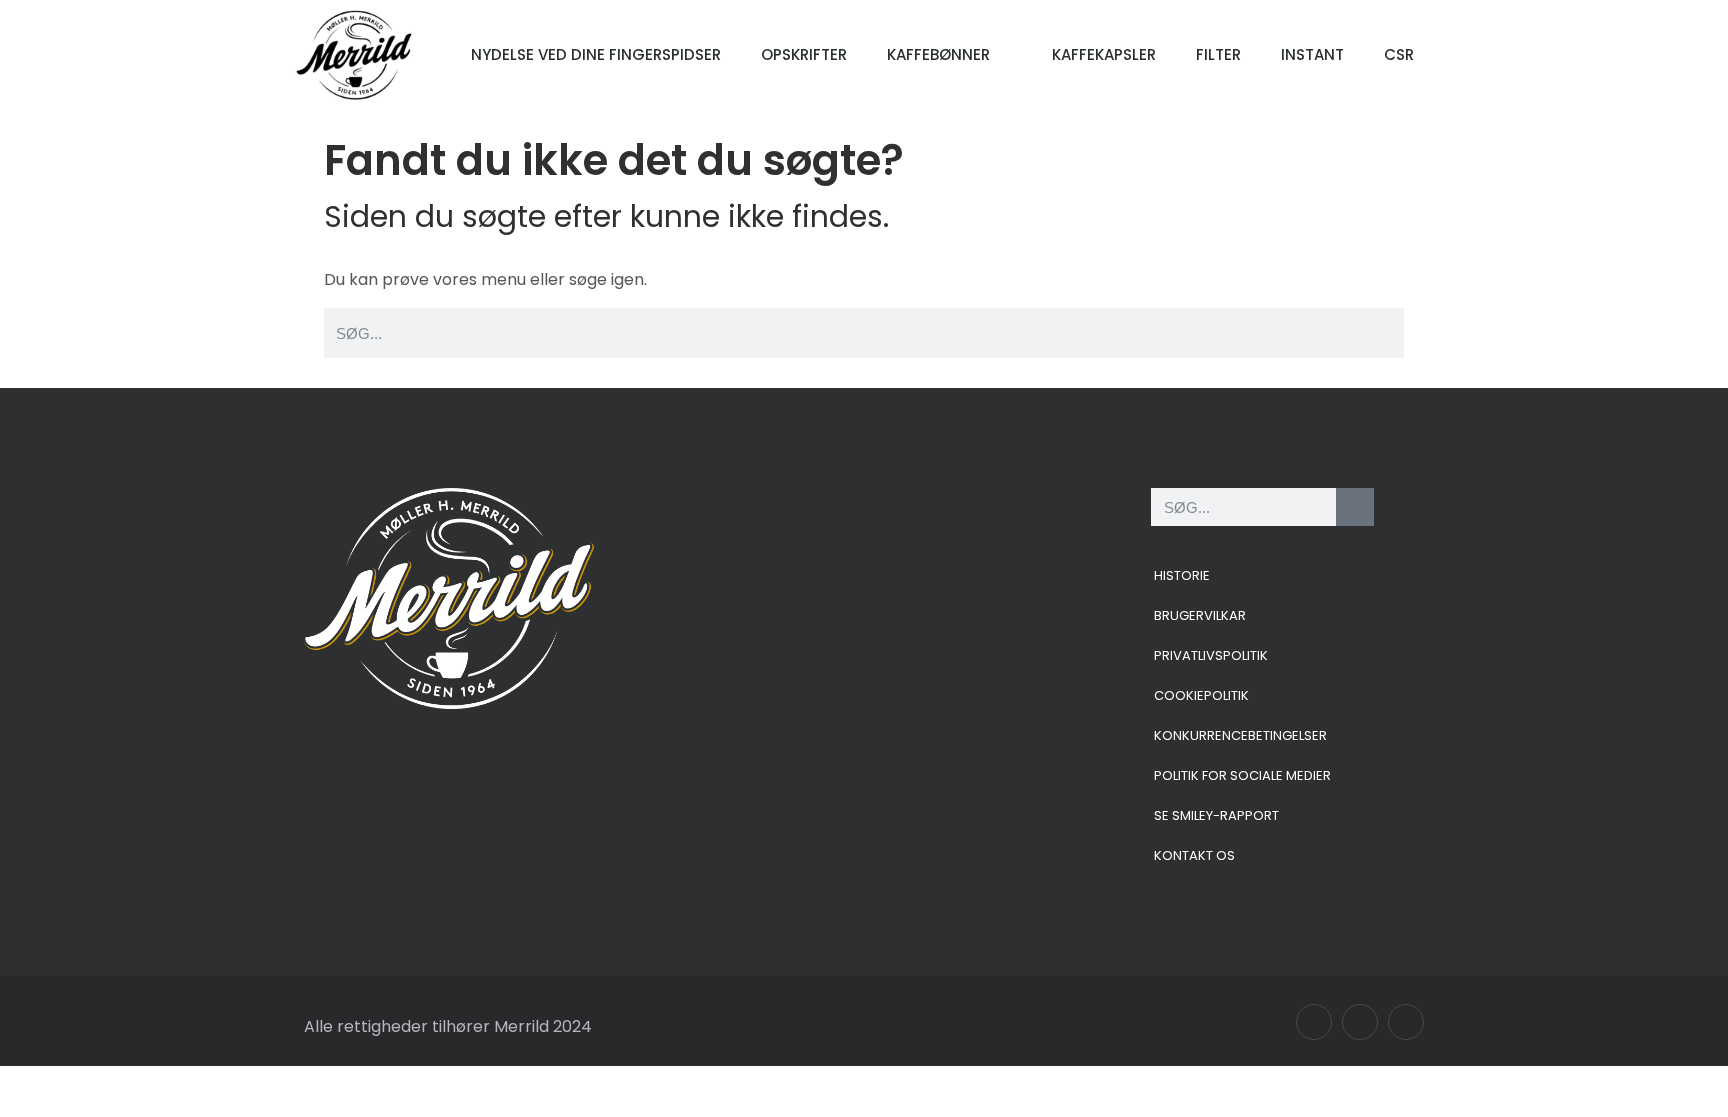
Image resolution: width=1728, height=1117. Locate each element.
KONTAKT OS (1194, 855)
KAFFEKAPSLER (1104, 54)
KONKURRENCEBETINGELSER (1240, 735)
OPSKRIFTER (804, 54)
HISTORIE (1182, 575)
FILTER (1218, 54)
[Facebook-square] (1314, 1022)
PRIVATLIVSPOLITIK (1211, 655)
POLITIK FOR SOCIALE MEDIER (1242, 775)
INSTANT (1312, 54)
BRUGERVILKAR (1200, 615)
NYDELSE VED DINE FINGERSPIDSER (596, 54)
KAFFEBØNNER (938, 54)
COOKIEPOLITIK (1201, 695)
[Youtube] (1406, 1022)
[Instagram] (1360, 1022)
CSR (1399, 54)
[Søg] (1355, 507)
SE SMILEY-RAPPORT (1216, 815)
